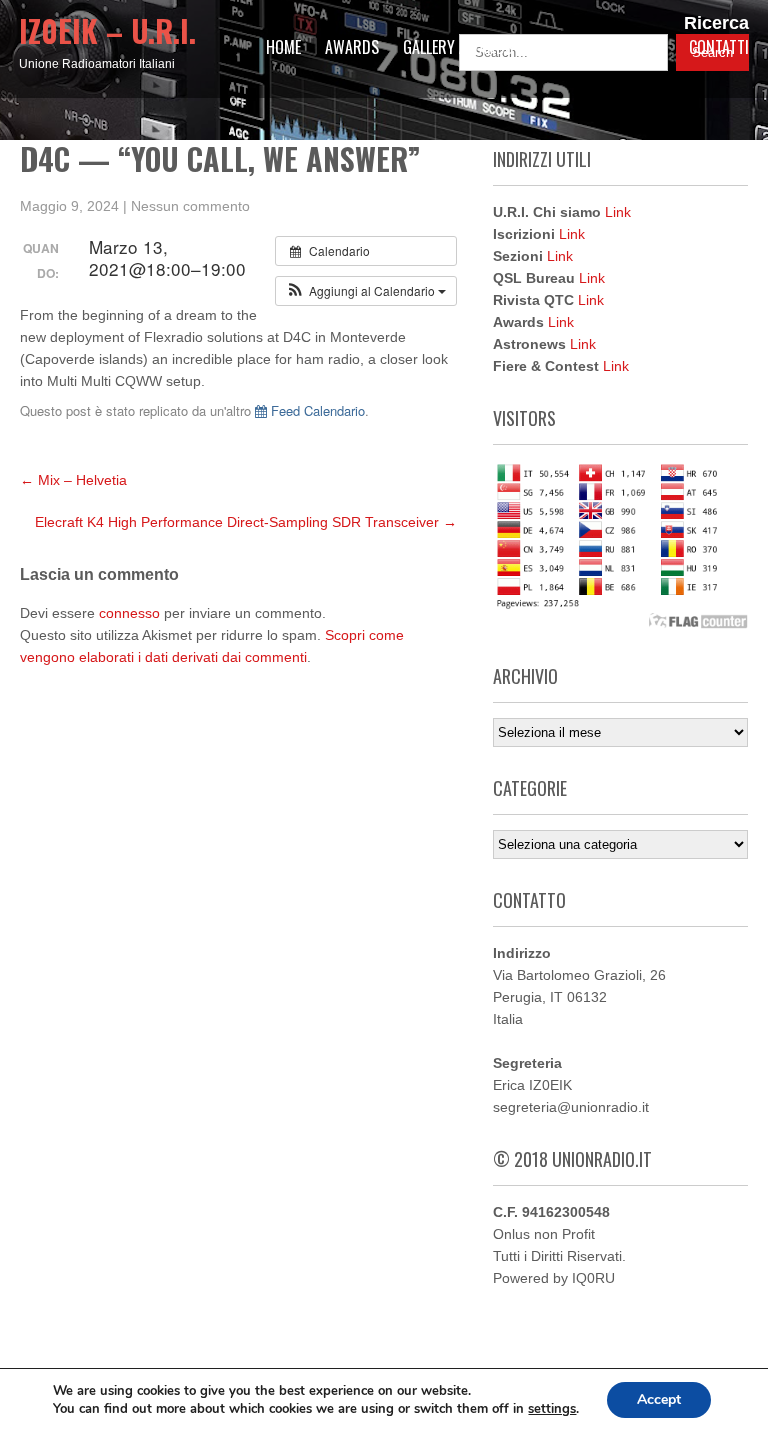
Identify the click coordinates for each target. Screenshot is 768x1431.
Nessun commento (190, 206)
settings (552, 1409)
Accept (659, 1399)
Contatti (719, 47)
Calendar (633, 47)
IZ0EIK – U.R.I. (107, 30)
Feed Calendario (316, 410)
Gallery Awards (458, 47)
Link (618, 212)
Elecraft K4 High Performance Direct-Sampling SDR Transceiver (246, 522)
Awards (352, 47)
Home (283, 47)
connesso (129, 613)
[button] (366, 291)
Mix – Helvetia (73, 480)
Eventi (557, 47)
